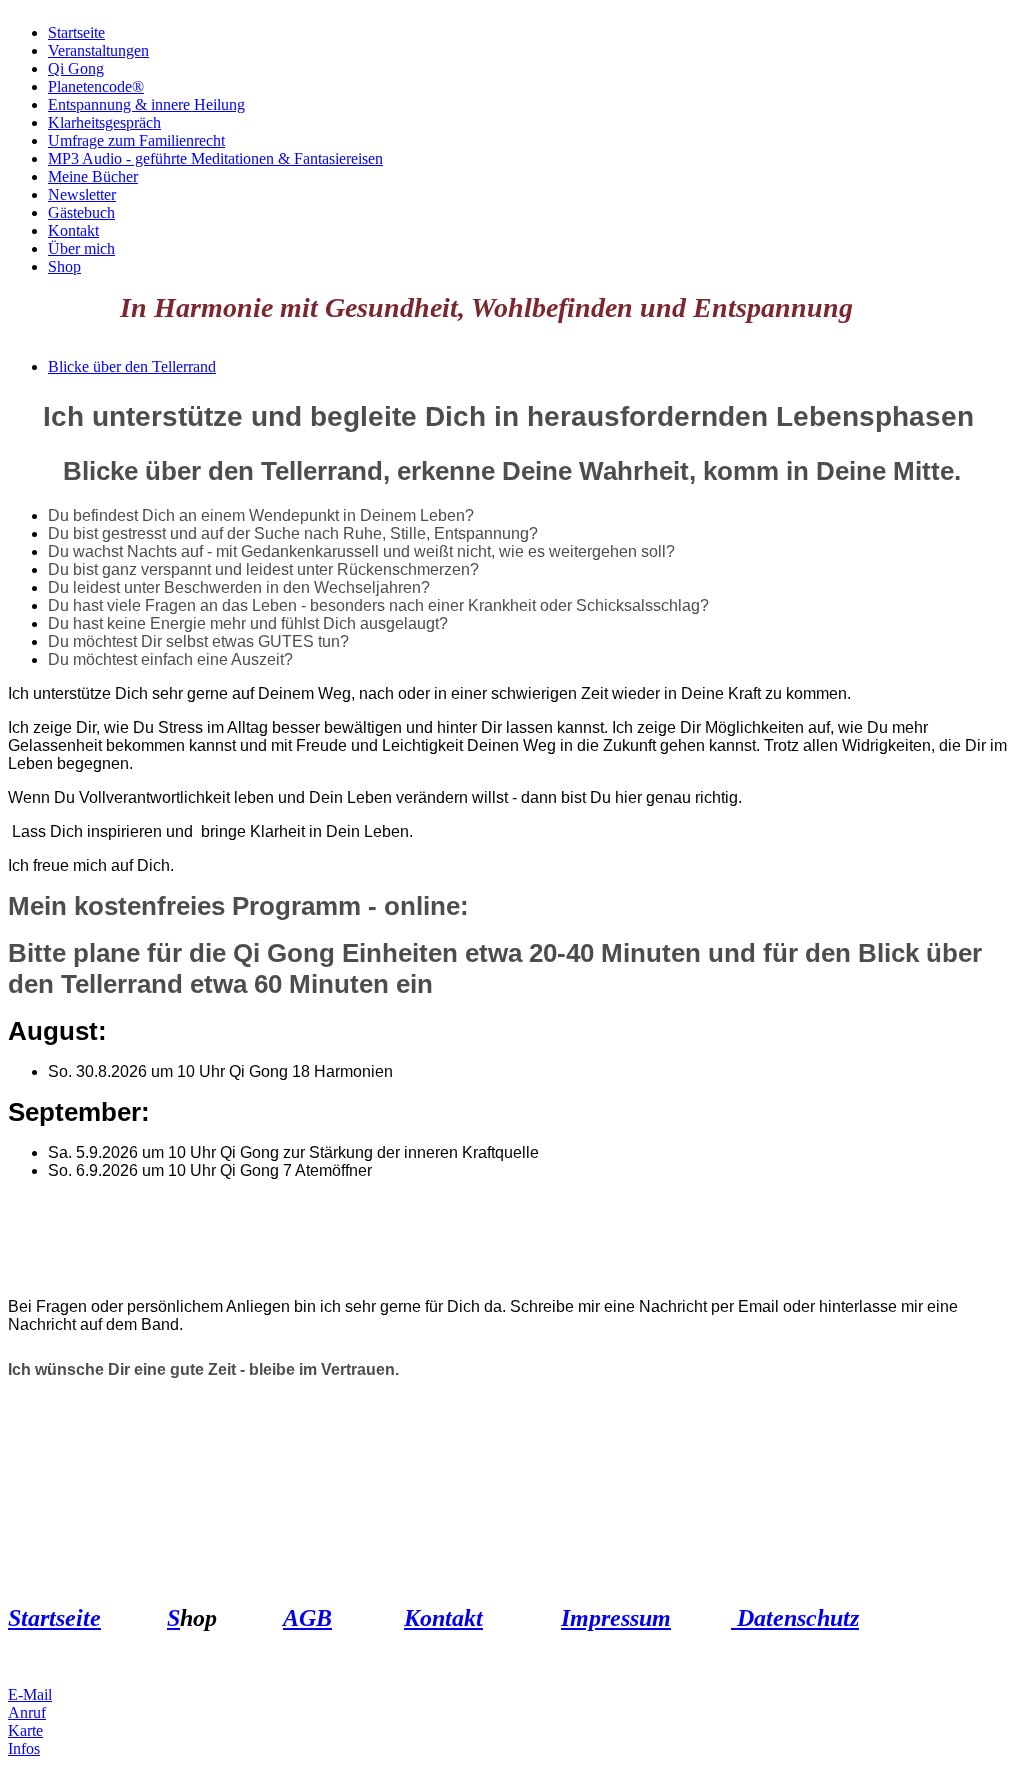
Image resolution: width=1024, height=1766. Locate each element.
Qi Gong (76, 68)
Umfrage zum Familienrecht (136, 140)
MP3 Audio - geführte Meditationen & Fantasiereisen (215, 158)
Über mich (81, 248)
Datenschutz (795, 1618)
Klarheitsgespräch (104, 122)
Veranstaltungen (98, 50)
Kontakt (73, 230)
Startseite (76, 32)
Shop (64, 266)
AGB (307, 1618)
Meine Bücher (93, 176)
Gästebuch (81, 212)
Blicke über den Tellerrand (132, 366)
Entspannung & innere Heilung (146, 104)
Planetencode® (96, 86)
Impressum (616, 1618)
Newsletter (82, 194)
